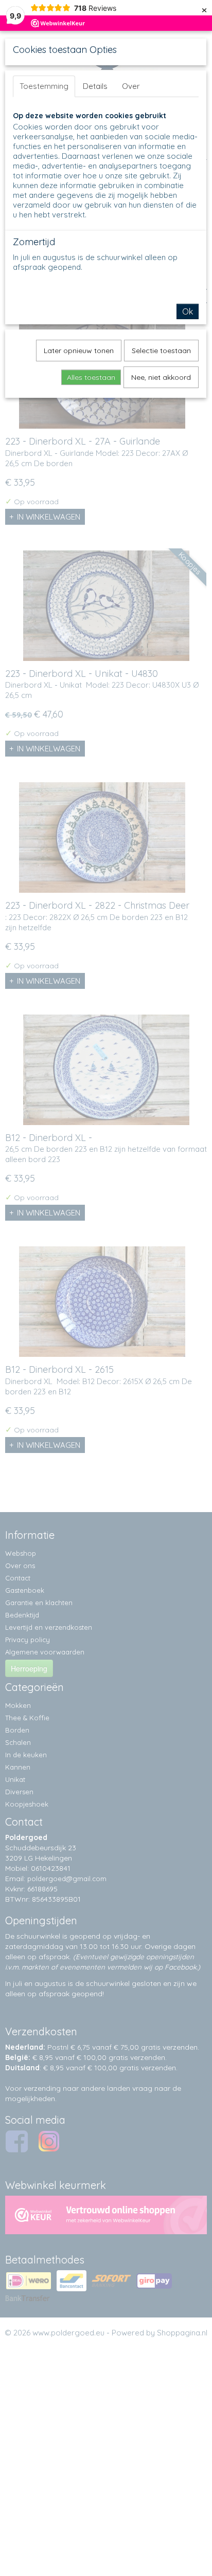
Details (95, 86)
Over (131, 86)
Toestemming (44, 86)
